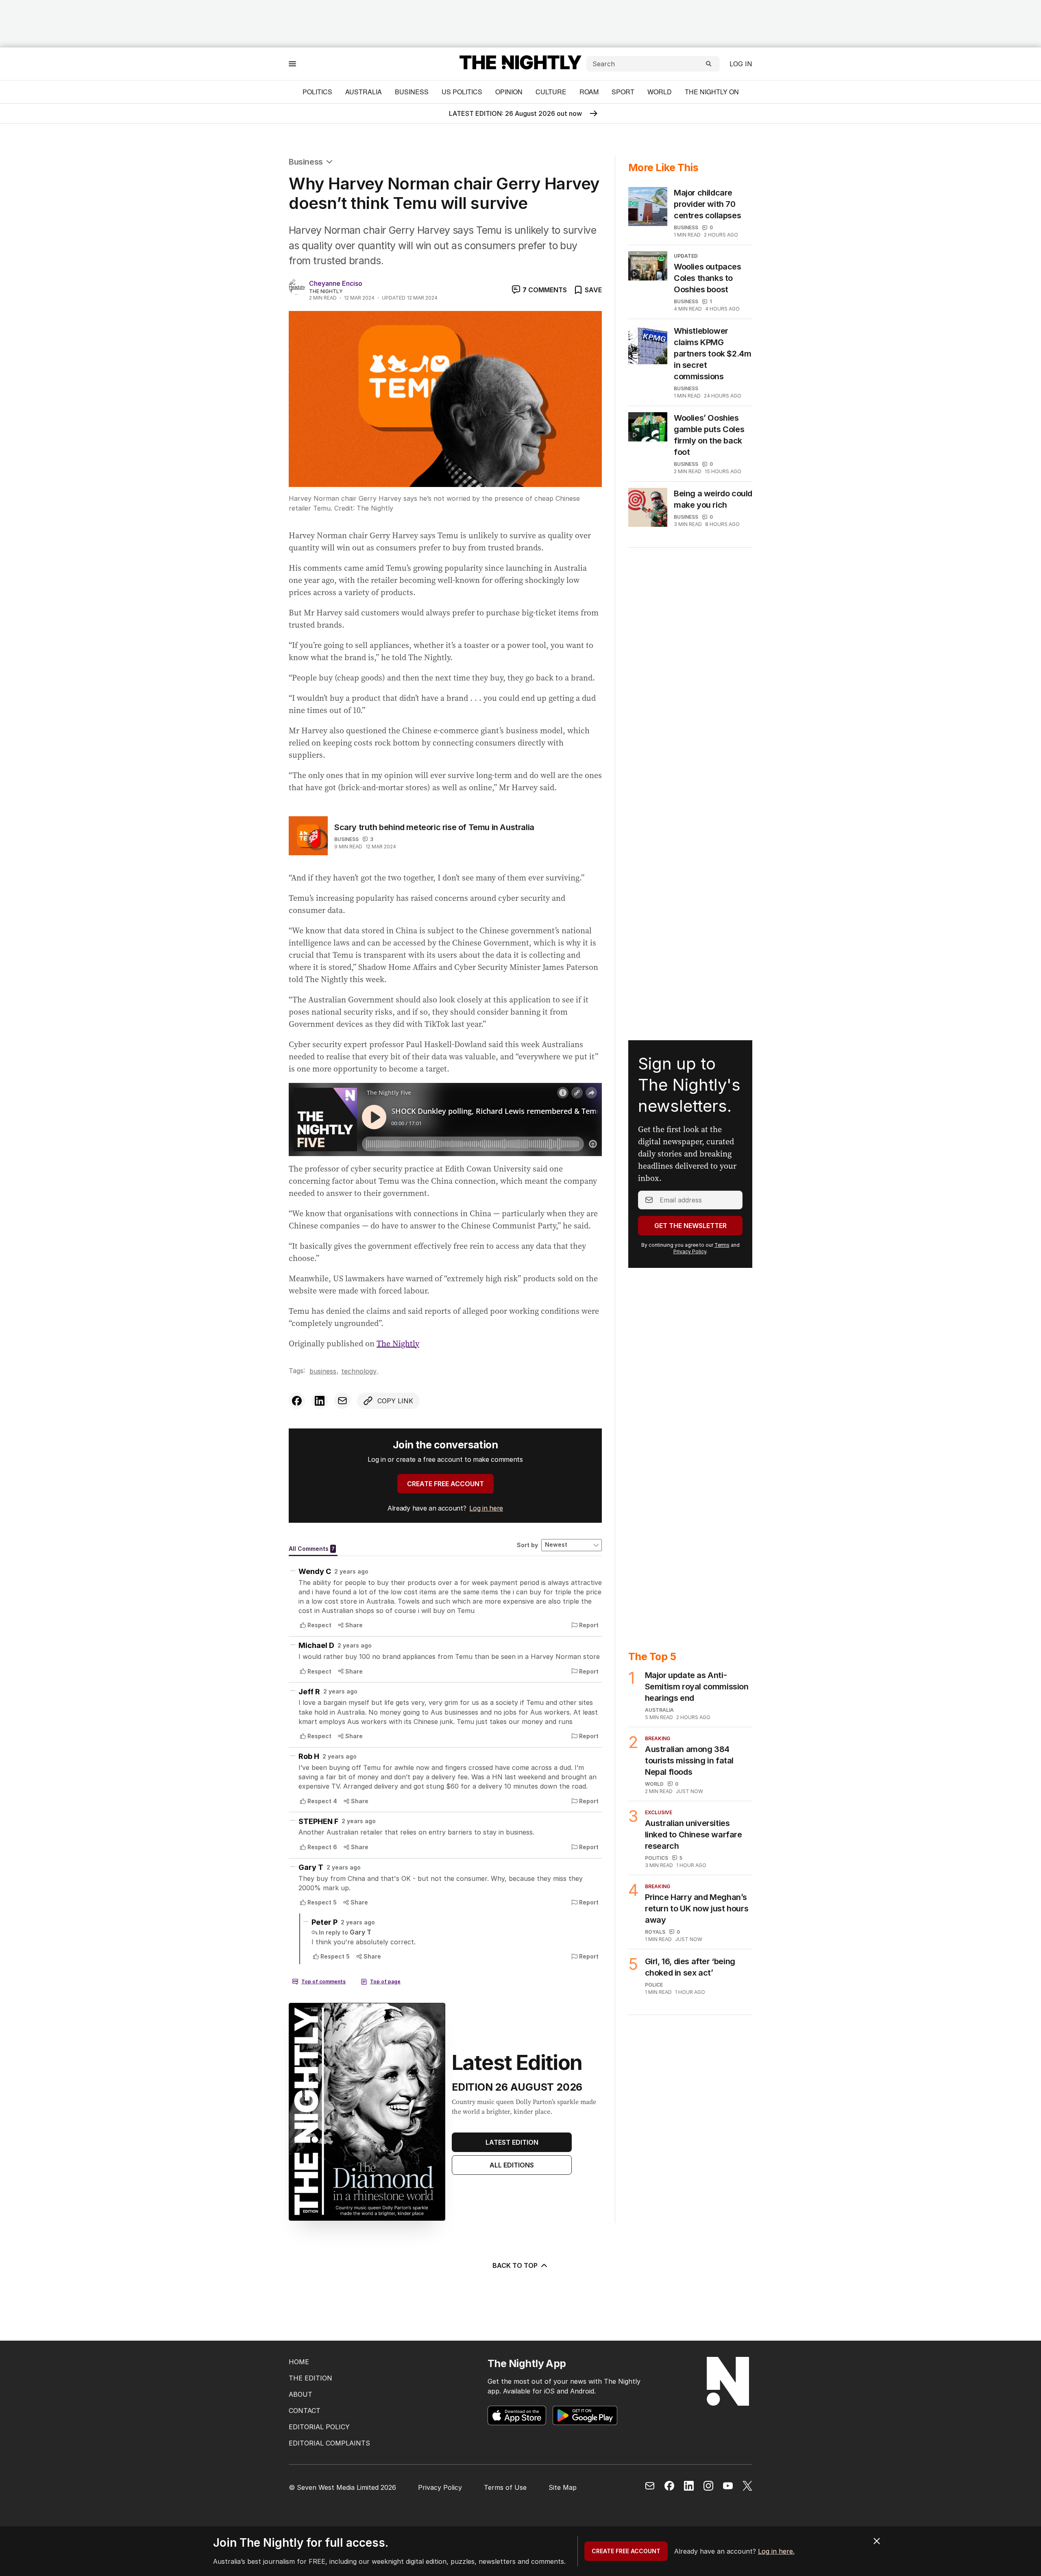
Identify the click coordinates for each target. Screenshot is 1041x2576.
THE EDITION (310, 2378)
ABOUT (301, 2394)
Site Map (563, 2487)
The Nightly (398, 1343)
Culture (551, 92)
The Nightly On (712, 92)
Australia (364, 92)
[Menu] (292, 64)
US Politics (462, 92)
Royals (655, 1932)
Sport (623, 92)
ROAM (589, 92)
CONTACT (305, 2411)
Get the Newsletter (690, 1226)
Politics (317, 92)
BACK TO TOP (515, 2265)
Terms (722, 1245)
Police (654, 1985)
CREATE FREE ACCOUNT (445, 1484)
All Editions (512, 2165)
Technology (359, 1371)
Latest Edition (512, 2142)
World (660, 92)
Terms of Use (505, 2487)
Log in (741, 64)
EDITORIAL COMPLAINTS (329, 2443)
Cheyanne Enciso (336, 283)
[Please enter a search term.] (709, 64)
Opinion (509, 92)
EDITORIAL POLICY (319, 2427)
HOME (299, 2362)
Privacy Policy (690, 1251)
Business (412, 92)
